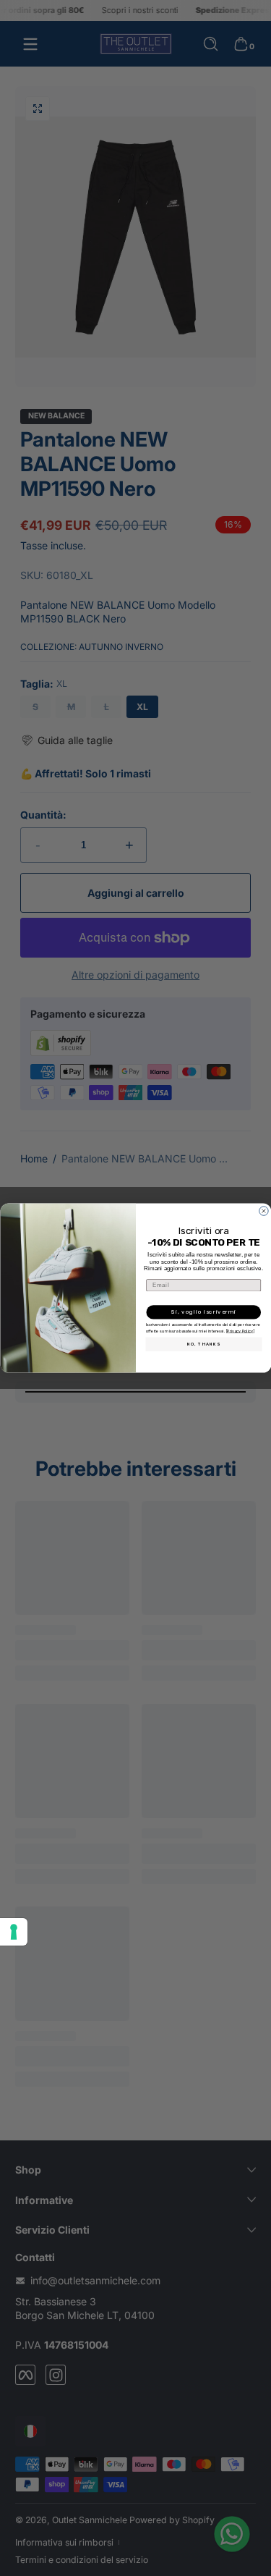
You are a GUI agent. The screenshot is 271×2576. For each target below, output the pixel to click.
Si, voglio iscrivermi (203, 1312)
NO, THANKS (203, 1344)
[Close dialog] (264, 1211)
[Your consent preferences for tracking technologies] (14, 1932)
